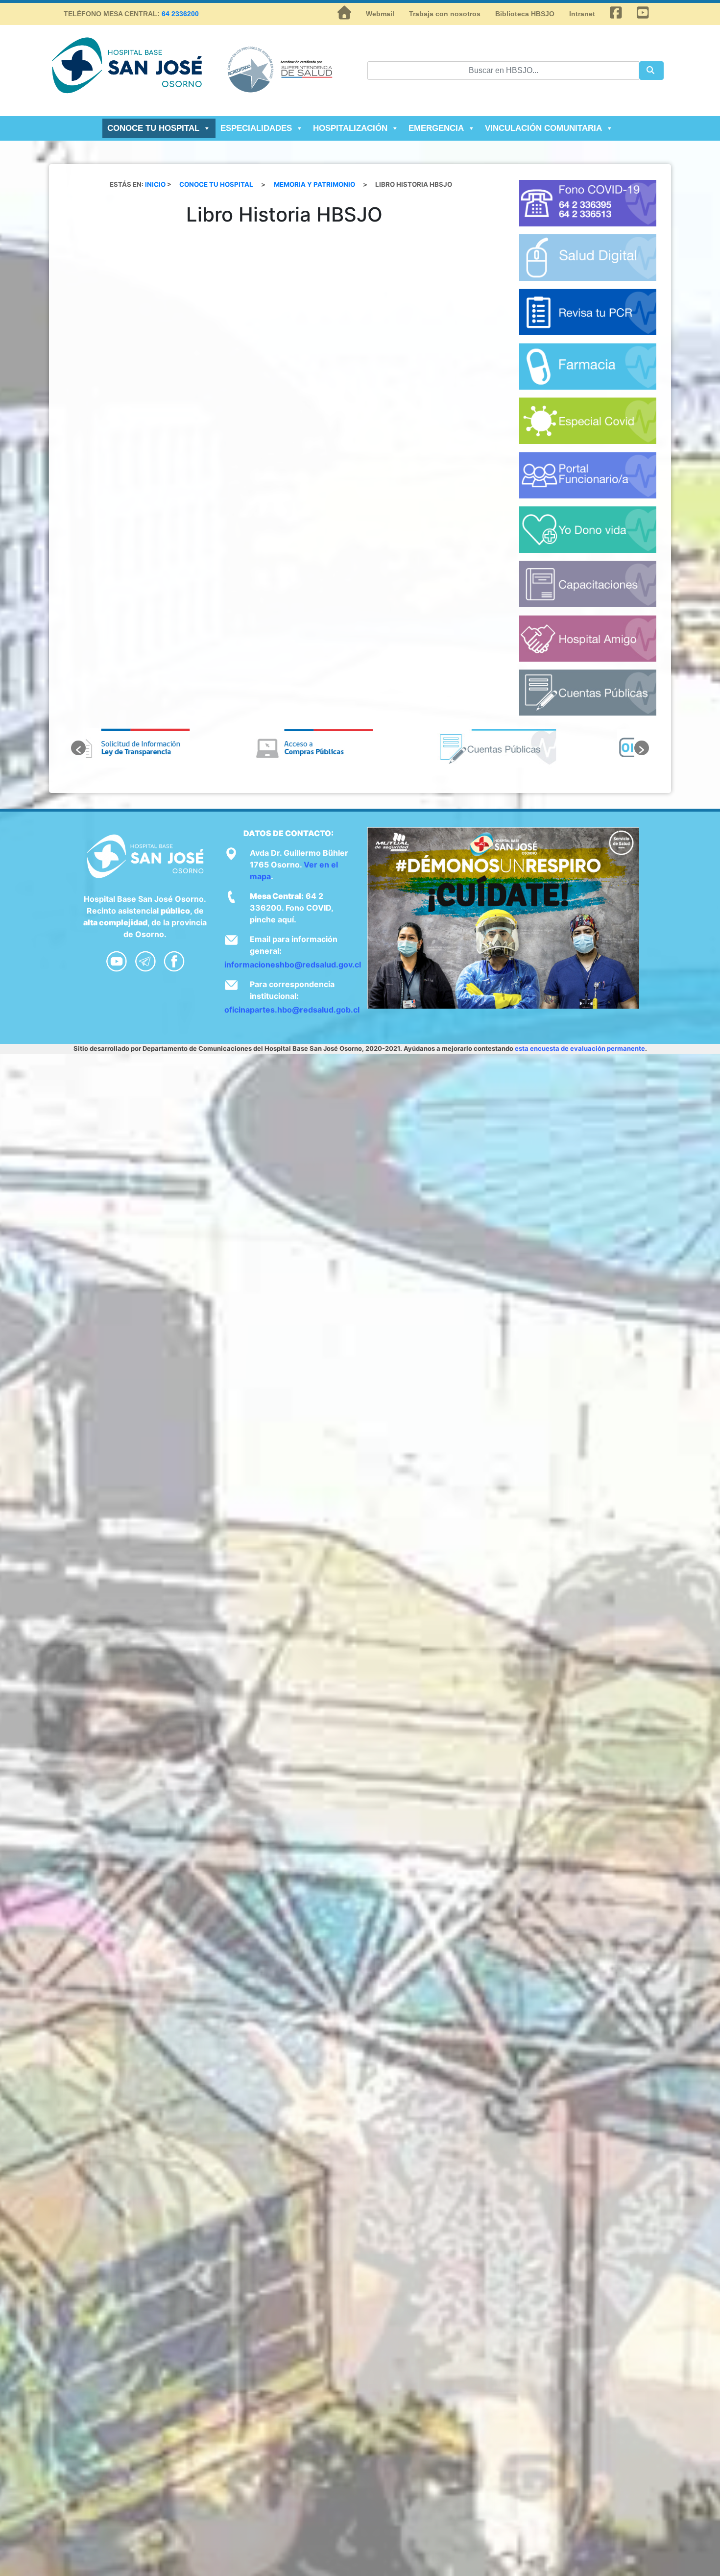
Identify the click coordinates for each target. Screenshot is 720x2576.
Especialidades (256, 128)
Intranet (582, 14)
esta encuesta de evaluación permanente (580, 1048)
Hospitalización (350, 128)
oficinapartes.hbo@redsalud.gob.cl (292, 1010)
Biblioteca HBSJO (525, 14)
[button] (78, 748)
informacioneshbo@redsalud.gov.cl (293, 965)
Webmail (380, 14)
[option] (177, 748)
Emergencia (436, 128)
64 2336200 (180, 14)
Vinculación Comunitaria (543, 128)
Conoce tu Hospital (153, 128)
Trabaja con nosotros (445, 14)
